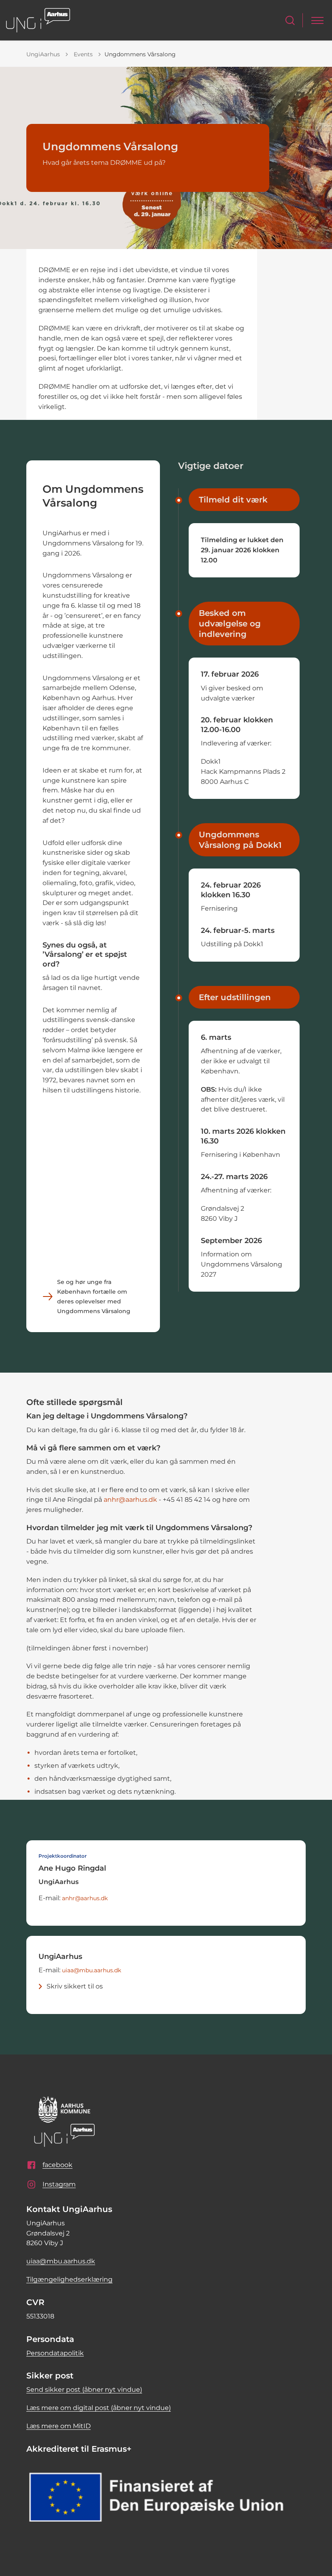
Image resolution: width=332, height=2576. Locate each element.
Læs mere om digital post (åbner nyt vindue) (99, 2408)
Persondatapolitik (55, 2353)
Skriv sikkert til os (75, 1986)
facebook (57, 2165)
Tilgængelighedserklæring (69, 2279)
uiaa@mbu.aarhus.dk (92, 1970)
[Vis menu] (317, 20)
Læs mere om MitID (59, 2426)
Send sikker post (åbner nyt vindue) (84, 2390)
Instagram (59, 2184)
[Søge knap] (290, 20)
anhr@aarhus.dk (130, 1500)
